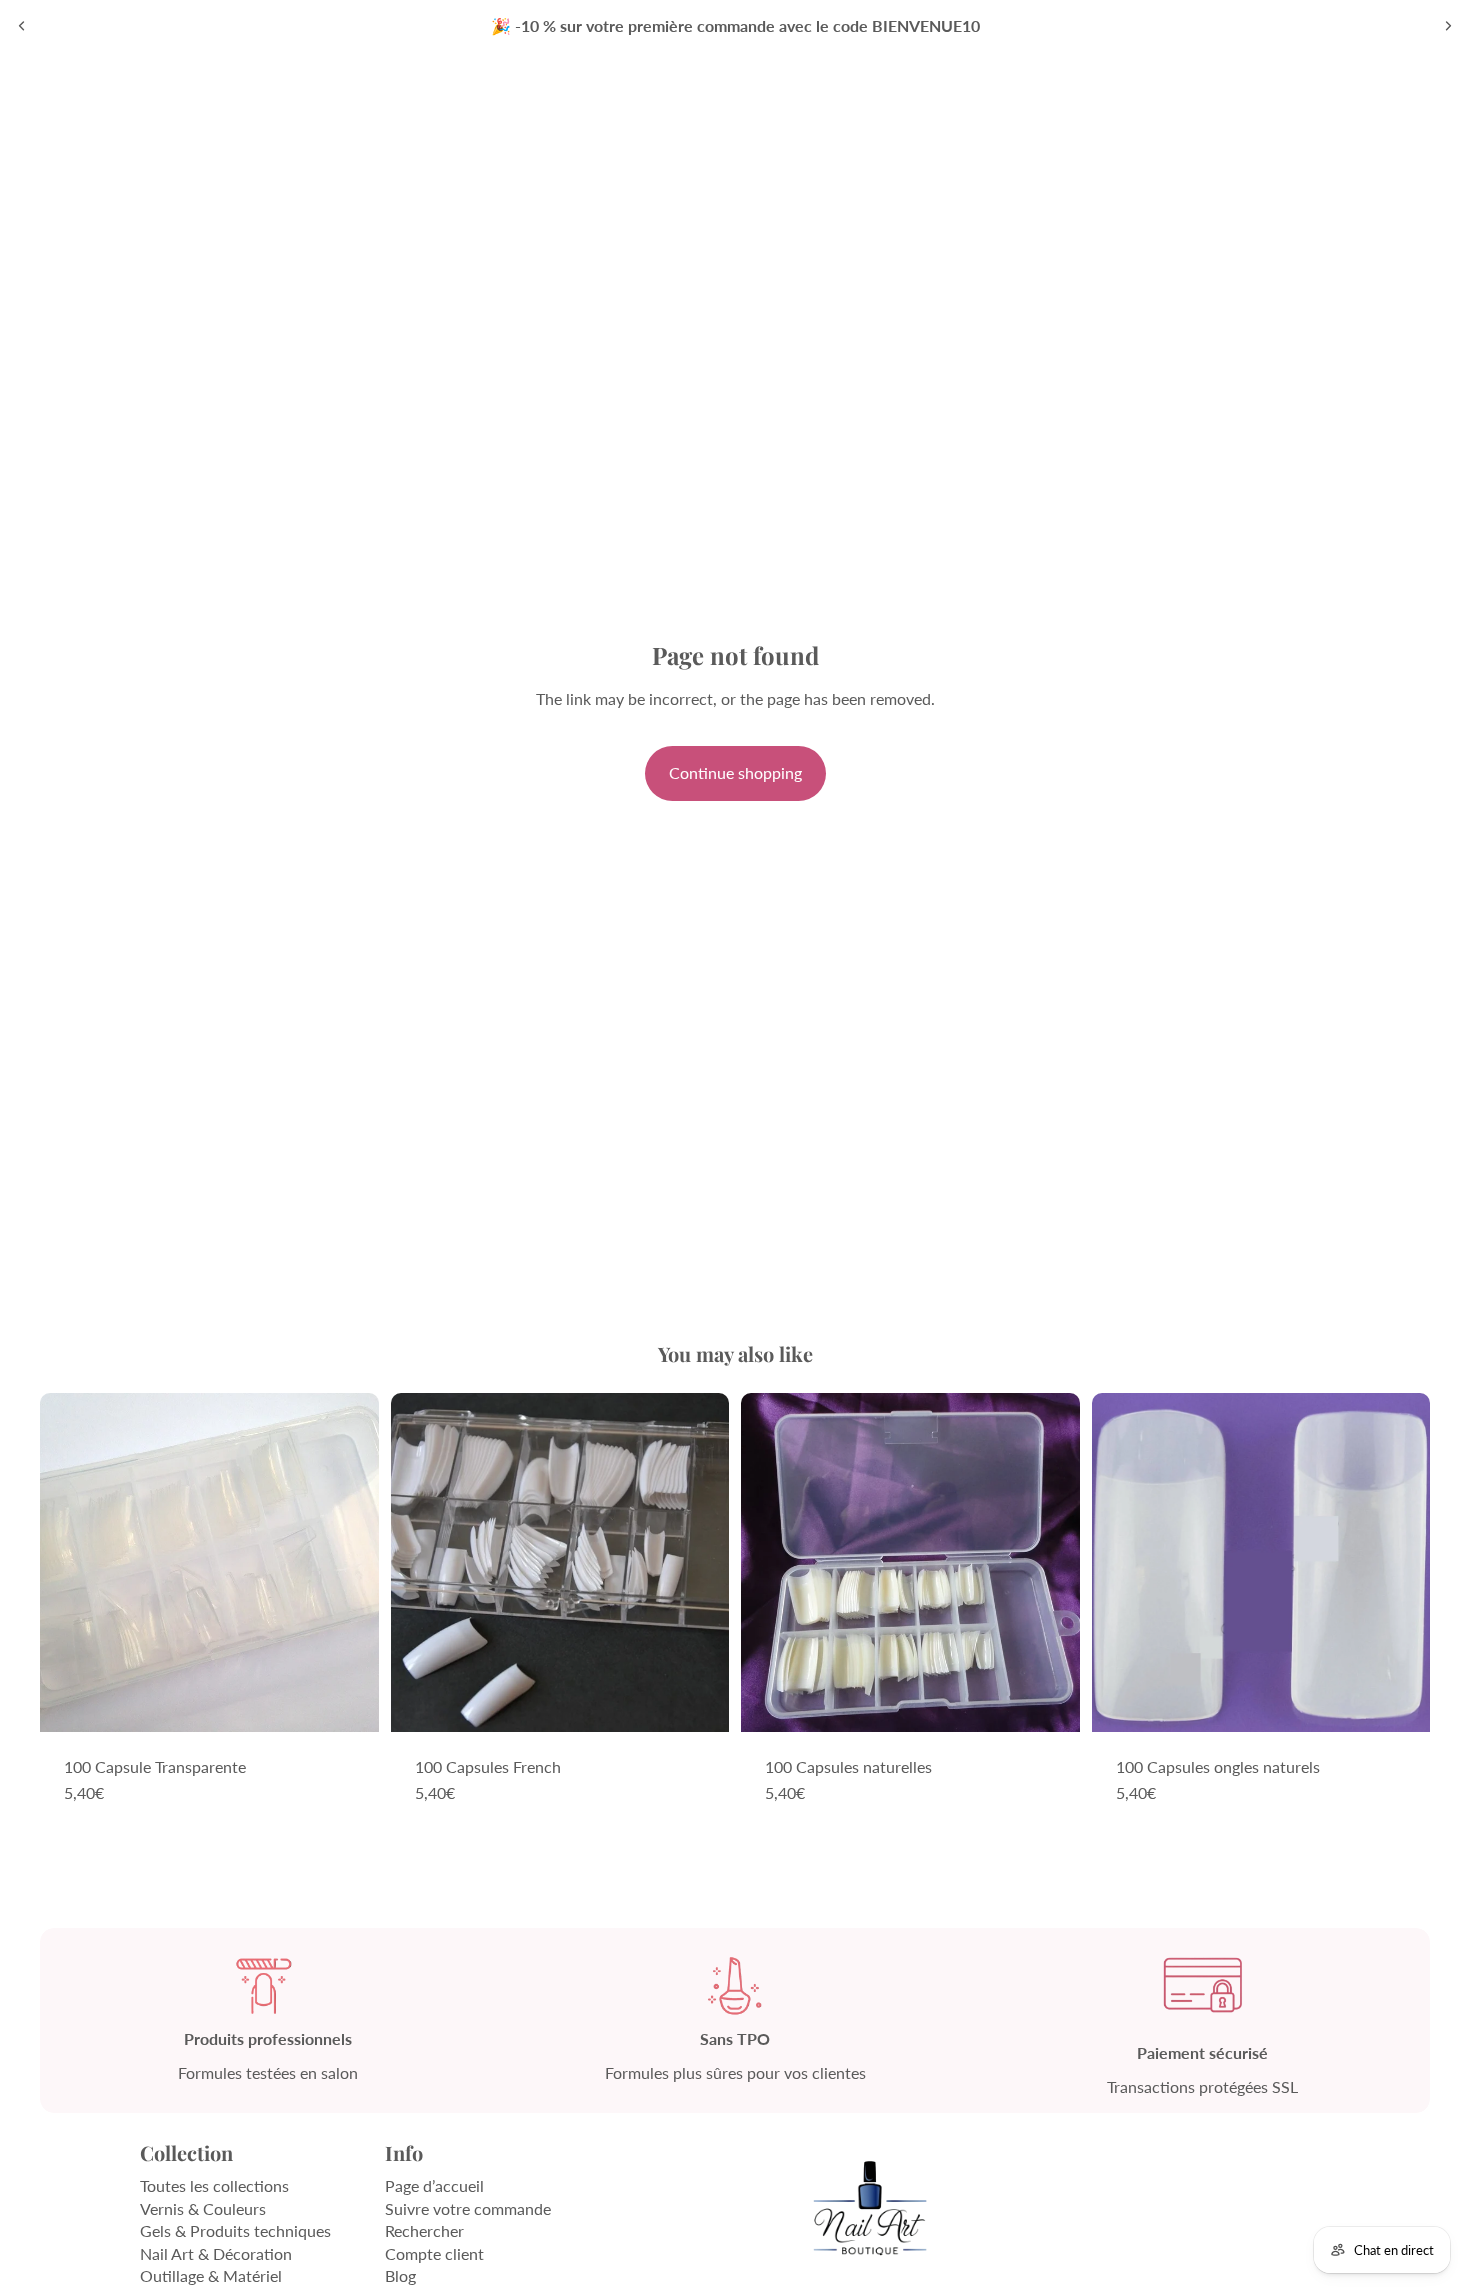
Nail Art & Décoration (216, 2253)
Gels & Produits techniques (235, 2230)
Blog (400, 2275)
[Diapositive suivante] (1448, 26)
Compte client (434, 2253)
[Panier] (1416, 100)
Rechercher (424, 2230)
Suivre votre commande (468, 2208)
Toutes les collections (214, 2185)
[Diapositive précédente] (22, 26)
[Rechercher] (1330, 100)
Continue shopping (735, 772)
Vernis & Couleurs (203, 2208)
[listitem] (1203, 100)
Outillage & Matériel (211, 2275)
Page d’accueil (434, 2185)
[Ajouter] (348, 1701)
